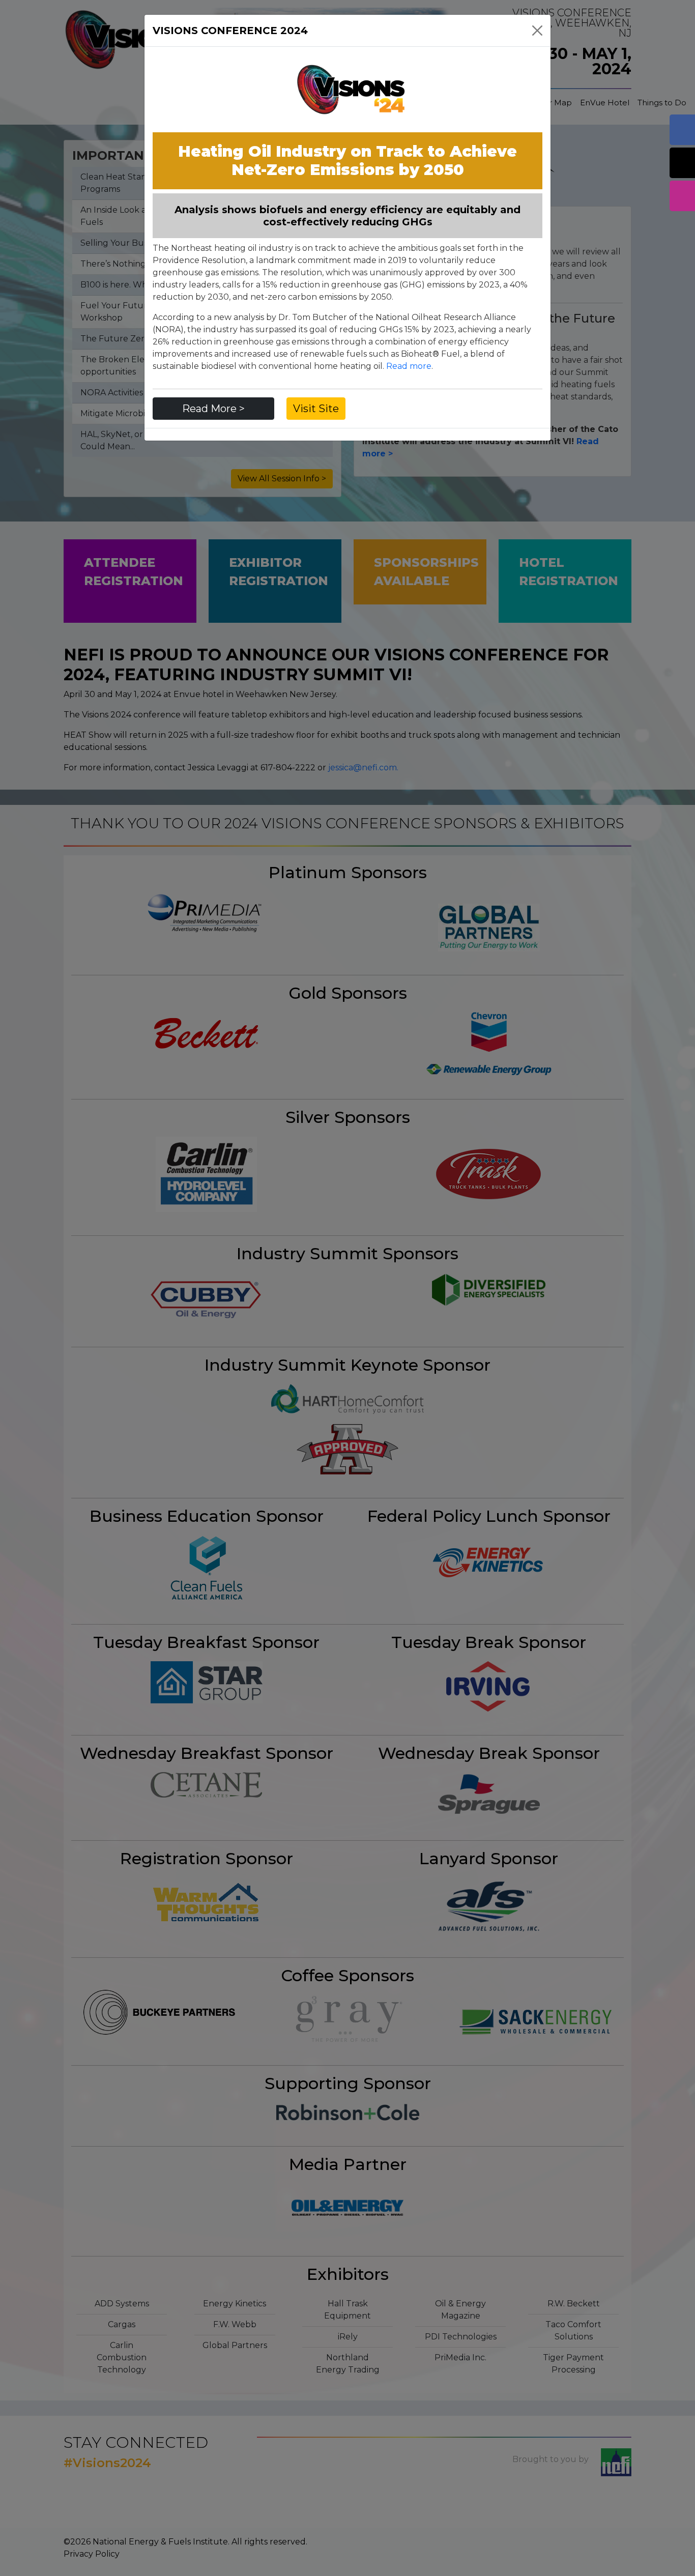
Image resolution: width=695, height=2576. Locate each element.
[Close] (537, 31)
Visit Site (316, 409)
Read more (409, 366)
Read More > (213, 409)
